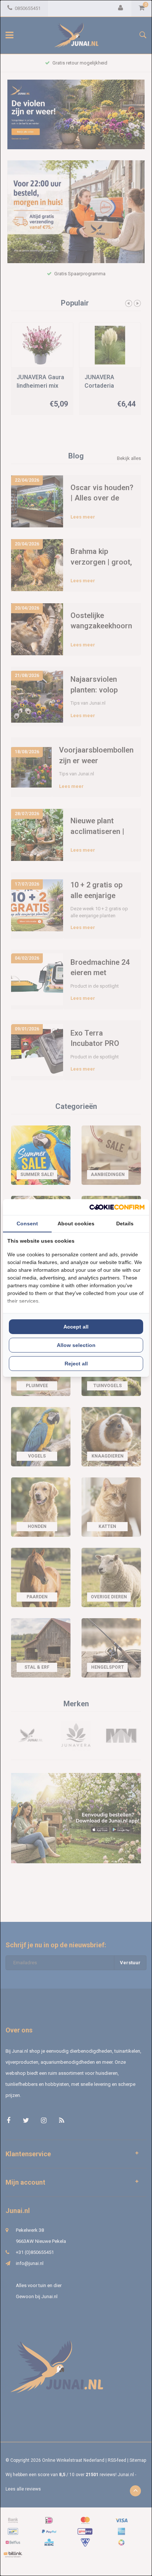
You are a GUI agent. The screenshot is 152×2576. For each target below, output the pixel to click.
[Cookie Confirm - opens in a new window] (117, 1207)
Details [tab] (125, 1224)
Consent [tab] (27, 1224)
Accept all (76, 1327)
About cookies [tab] (76, 1224)
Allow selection (76, 1345)
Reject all (76, 1364)
